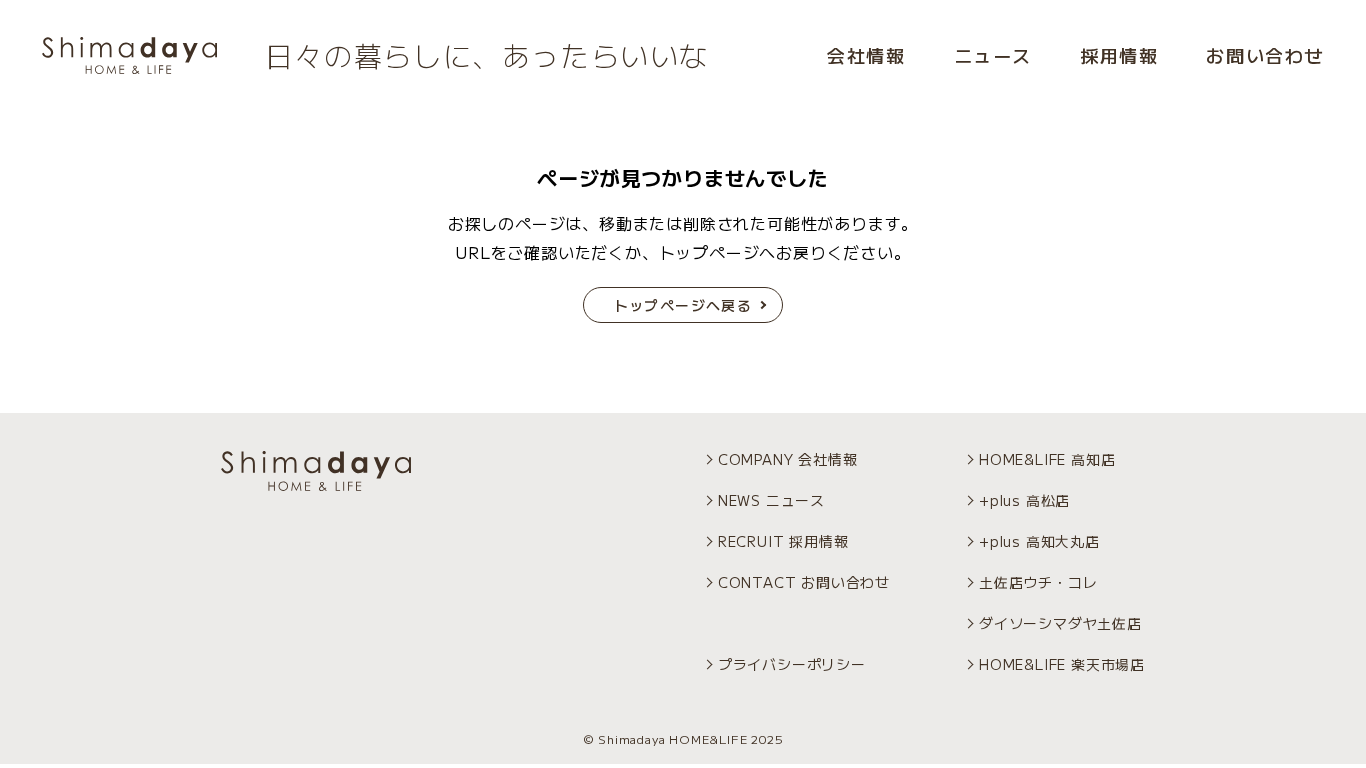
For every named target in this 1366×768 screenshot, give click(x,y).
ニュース (993, 55)
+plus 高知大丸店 (1039, 541)
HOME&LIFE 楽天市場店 (1062, 664)
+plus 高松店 (1024, 500)
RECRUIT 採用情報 (783, 541)
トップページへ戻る (683, 305)
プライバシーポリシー (792, 664)
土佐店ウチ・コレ (1038, 582)
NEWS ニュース (771, 500)
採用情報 (1119, 55)
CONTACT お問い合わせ (804, 582)
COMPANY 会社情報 (788, 459)
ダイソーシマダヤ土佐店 (1060, 623)
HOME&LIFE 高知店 (1047, 459)
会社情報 (866, 55)
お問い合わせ (1265, 55)
